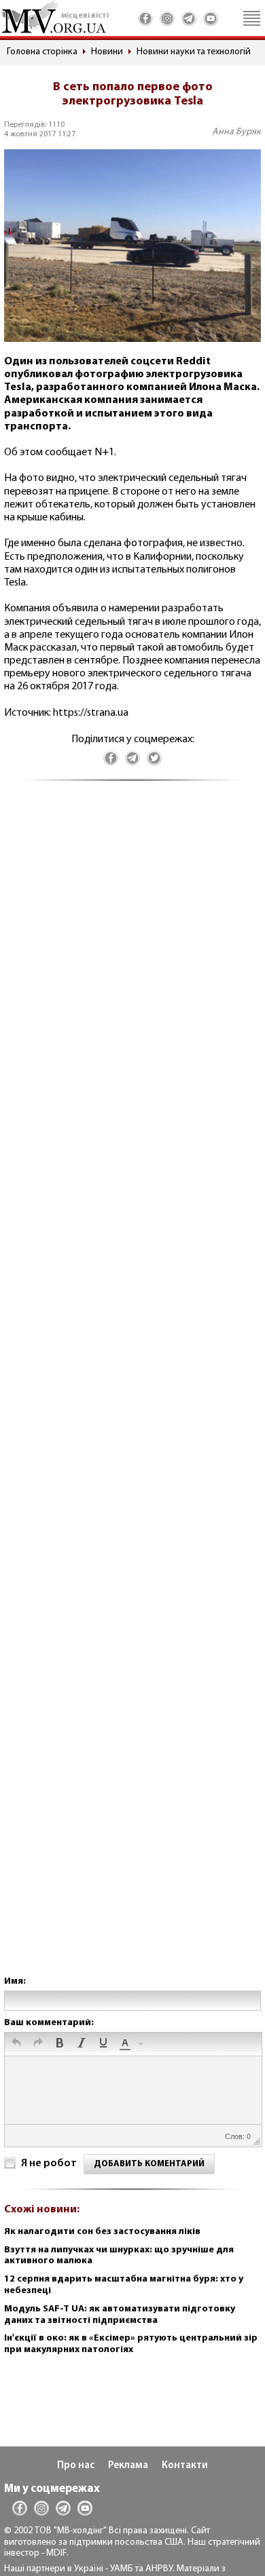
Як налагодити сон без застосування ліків (102, 2232)
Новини (107, 52)
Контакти (185, 2466)
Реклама (128, 2466)
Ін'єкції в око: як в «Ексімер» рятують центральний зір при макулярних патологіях (131, 2344)
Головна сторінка (42, 52)
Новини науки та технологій (194, 52)
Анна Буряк (236, 132)
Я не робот (49, 2164)
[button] (16, 2044)
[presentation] (16, 2044)
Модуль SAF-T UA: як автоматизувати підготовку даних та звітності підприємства (120, 2315)
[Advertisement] (132, 1392)
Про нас (76, 2466)
